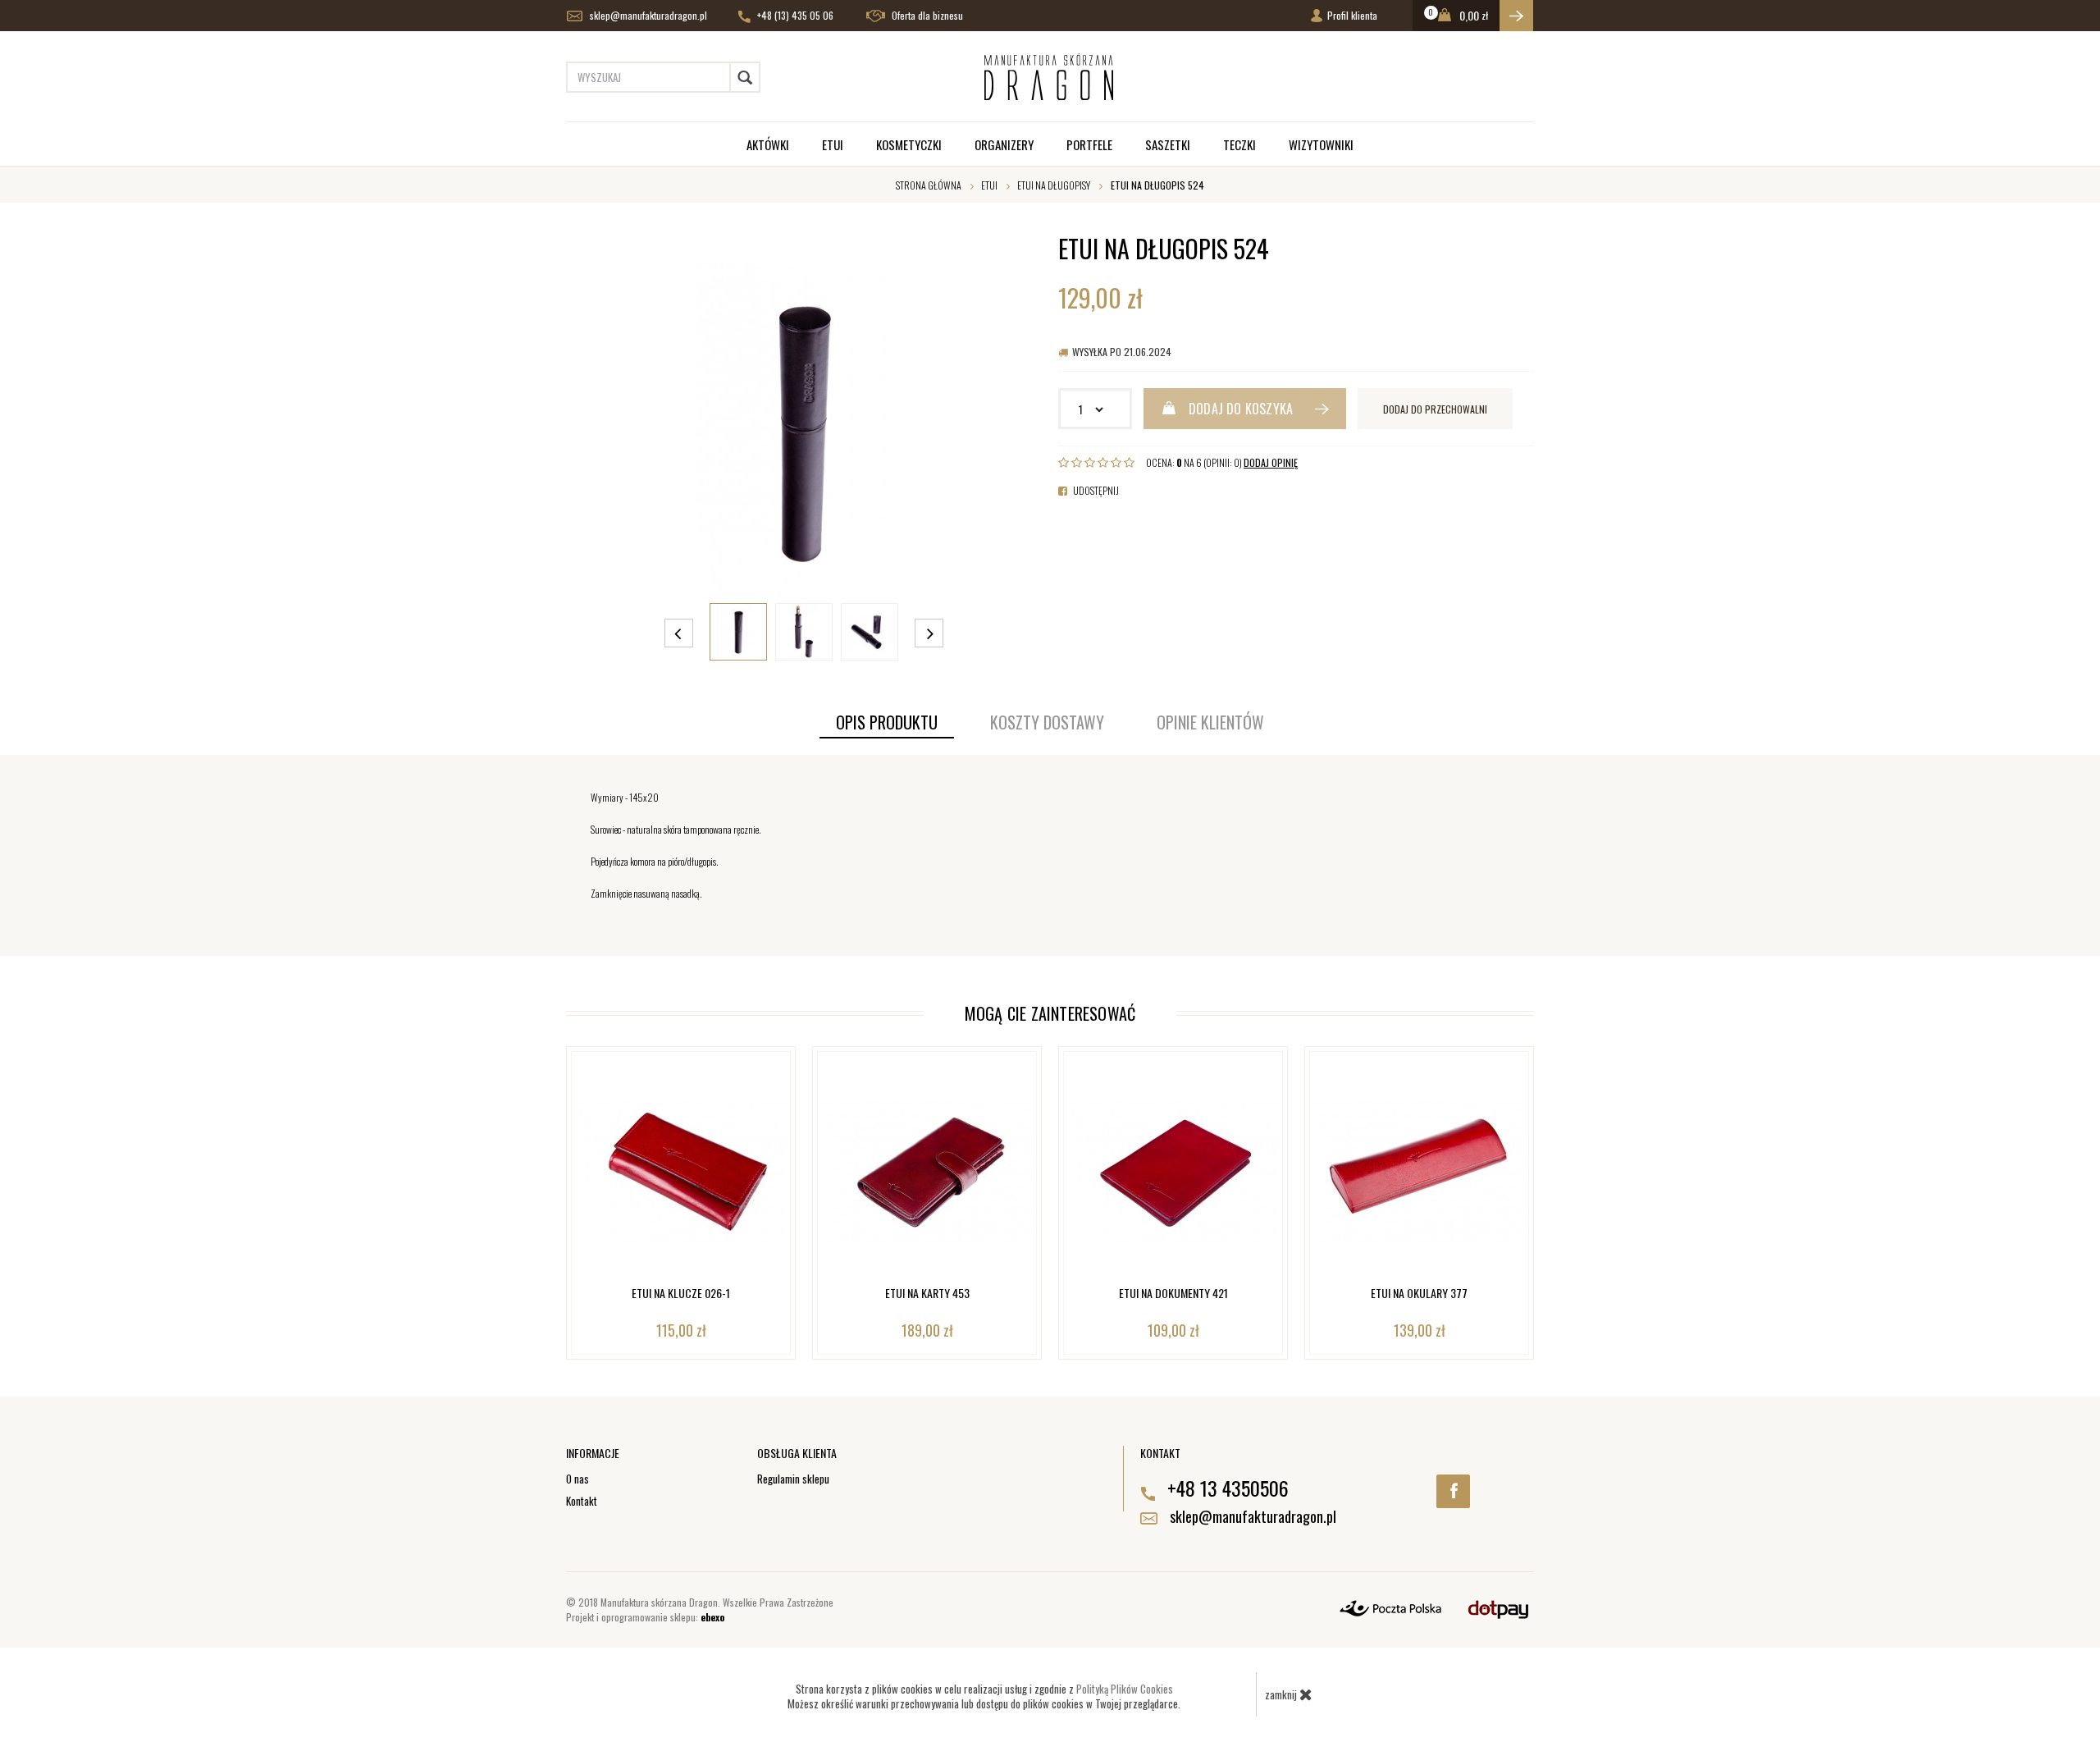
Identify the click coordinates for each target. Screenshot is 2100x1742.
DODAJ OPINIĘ (1271, 462)
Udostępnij (1095, 490)
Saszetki (1168, 144)
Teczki (1239, 144)
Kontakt (582, 1501)
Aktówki (768, 144)
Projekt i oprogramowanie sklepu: (645, 1617)
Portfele (1089, 144)
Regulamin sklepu (793, 1479)
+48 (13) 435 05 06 (794, 15)
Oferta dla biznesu (926, 15)
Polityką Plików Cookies (1125, 1689)
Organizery (1004, 144)
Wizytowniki (1321, 144)
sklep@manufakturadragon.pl (647, 15)
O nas (577, 1479)
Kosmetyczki (909, 144)
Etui (833, 144)
